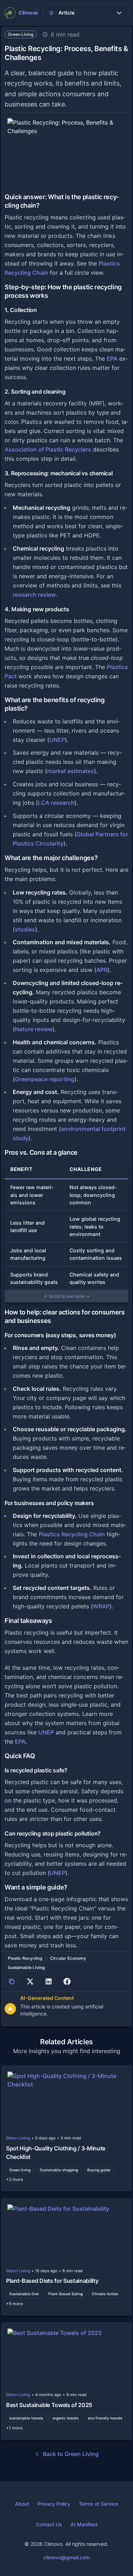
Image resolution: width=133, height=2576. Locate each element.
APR (102, 970)
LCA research (56, 803)
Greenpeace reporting (45, 1079)
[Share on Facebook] (67, 1981)
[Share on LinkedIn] (49, 1981)
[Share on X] (30, 1981)
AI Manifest (84, 2524)
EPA (112, 359)
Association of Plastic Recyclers (48, 449)
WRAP (101, 1606)
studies (25, 929)
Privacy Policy (54, 2504)
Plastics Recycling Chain (72, 1534)
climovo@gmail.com (66, 2557)
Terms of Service (98, 2504)
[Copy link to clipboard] (12, 1981)
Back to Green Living (71, 2454)
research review (34, 595)
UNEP (57, 740)
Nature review (34, 1029)
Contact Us (49, 2524)
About (22, 2504)
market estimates (71, 771)
